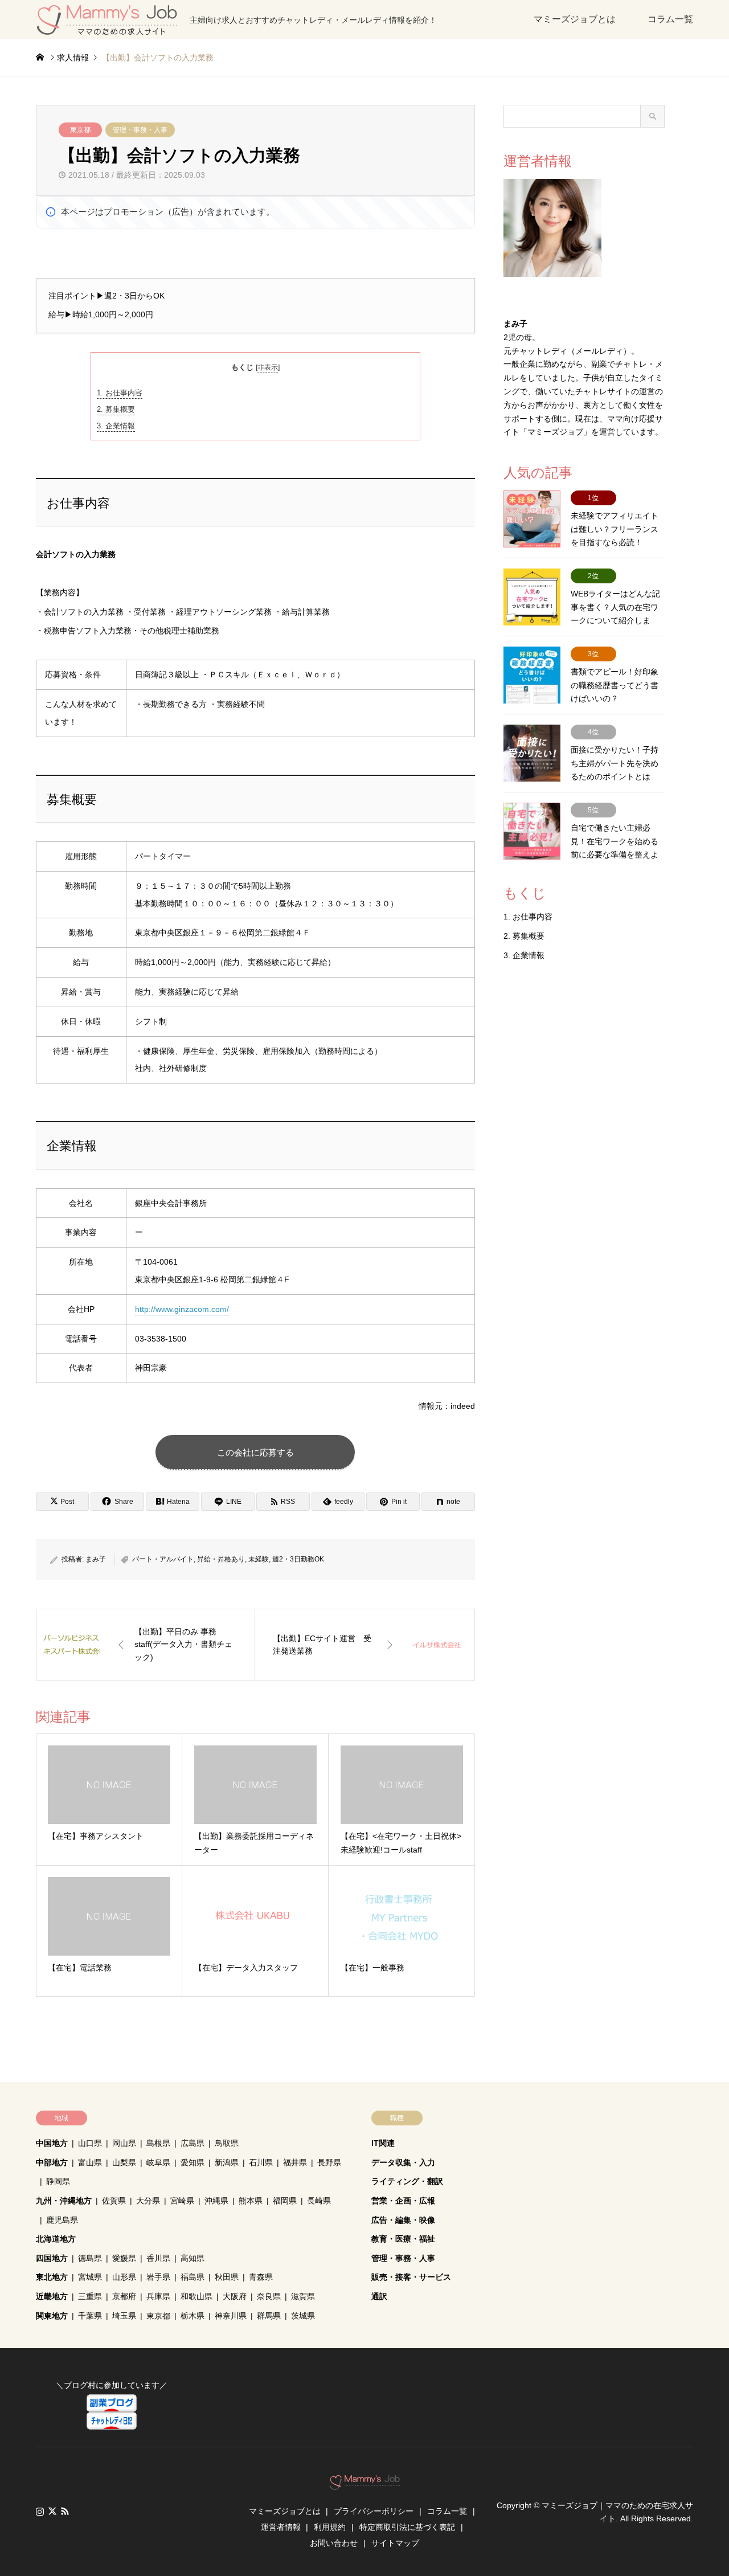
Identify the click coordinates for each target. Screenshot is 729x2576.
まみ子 (96, 1559)
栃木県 (193, 2316)
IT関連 (383, 2143)
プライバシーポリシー (374, 2511)
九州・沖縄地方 (64, 2201)
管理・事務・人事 (140, 130)
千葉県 (90, 2316)
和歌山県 (196, 2296)
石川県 (261, 2162)
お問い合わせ (334, 2543)
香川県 (158, 2258)
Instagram (40, 2511)
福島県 (193, 2277)
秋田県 (227, 2277)
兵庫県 (158, 2296)
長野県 (329, 2162)
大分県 (148, 2201)
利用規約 (330, 2527)
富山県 (90, 2162)
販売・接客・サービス (411, 2277)
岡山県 (124, 2143)
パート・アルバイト (163, 1559)
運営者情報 (281, 2527)
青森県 (261, 2277)
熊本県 (251, 2201)
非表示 (268, 367)
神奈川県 (231, 2316)
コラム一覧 (670, 19)
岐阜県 (158, 2162)
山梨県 (124, 2162)
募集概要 (116, 409)
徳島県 (90, 2258)
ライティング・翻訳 (407, 2181)
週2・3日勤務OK (298, 1559)
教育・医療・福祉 (403, 2239)
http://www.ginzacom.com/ (182, 1309)
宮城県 (90, 2277)
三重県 (90, 2296)
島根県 (158, 2143)
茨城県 (303, 2316)
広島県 (193, 2143)
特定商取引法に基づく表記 (407, 2527)
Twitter (52, 2511)
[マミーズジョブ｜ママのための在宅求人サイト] (365, 2484)
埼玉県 (124, 2316)
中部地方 (52, 2162)
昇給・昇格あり (221, 1559)
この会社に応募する (255, 1452)
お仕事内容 (120, 393)
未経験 (259, 1559)
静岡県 (58, 2181)
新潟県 (227, 2162)
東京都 (80, 130)
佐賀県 (114, 2201)
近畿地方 (52, 2296)
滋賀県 (303, 2296)
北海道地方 (56, 2239)
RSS (65, 2511)
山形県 (124, 2277)
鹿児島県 (62, 2220)
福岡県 (285, 2201)
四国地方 (52, 2258)
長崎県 (319, 2201)
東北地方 (52, 2277)
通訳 (379, 2296)
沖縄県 (216, 2201)
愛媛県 (124, 2258)
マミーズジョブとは (575, 19)
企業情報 (116, 426)
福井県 (295, 2162)
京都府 (124, 2296)
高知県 (193, 2258)
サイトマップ (395, 2543)
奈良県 (269, 2296)
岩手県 (158, 2277)
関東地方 (52, 2316)
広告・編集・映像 (403, 2220)
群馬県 (269, 2316)
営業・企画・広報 (403, 2201)
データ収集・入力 (403, 2162)
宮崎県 (182, 2201)
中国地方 (52, 2143)
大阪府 (235, 2296)
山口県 (90, 2143)
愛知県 (193, 2162)
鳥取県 (227, 2143)
